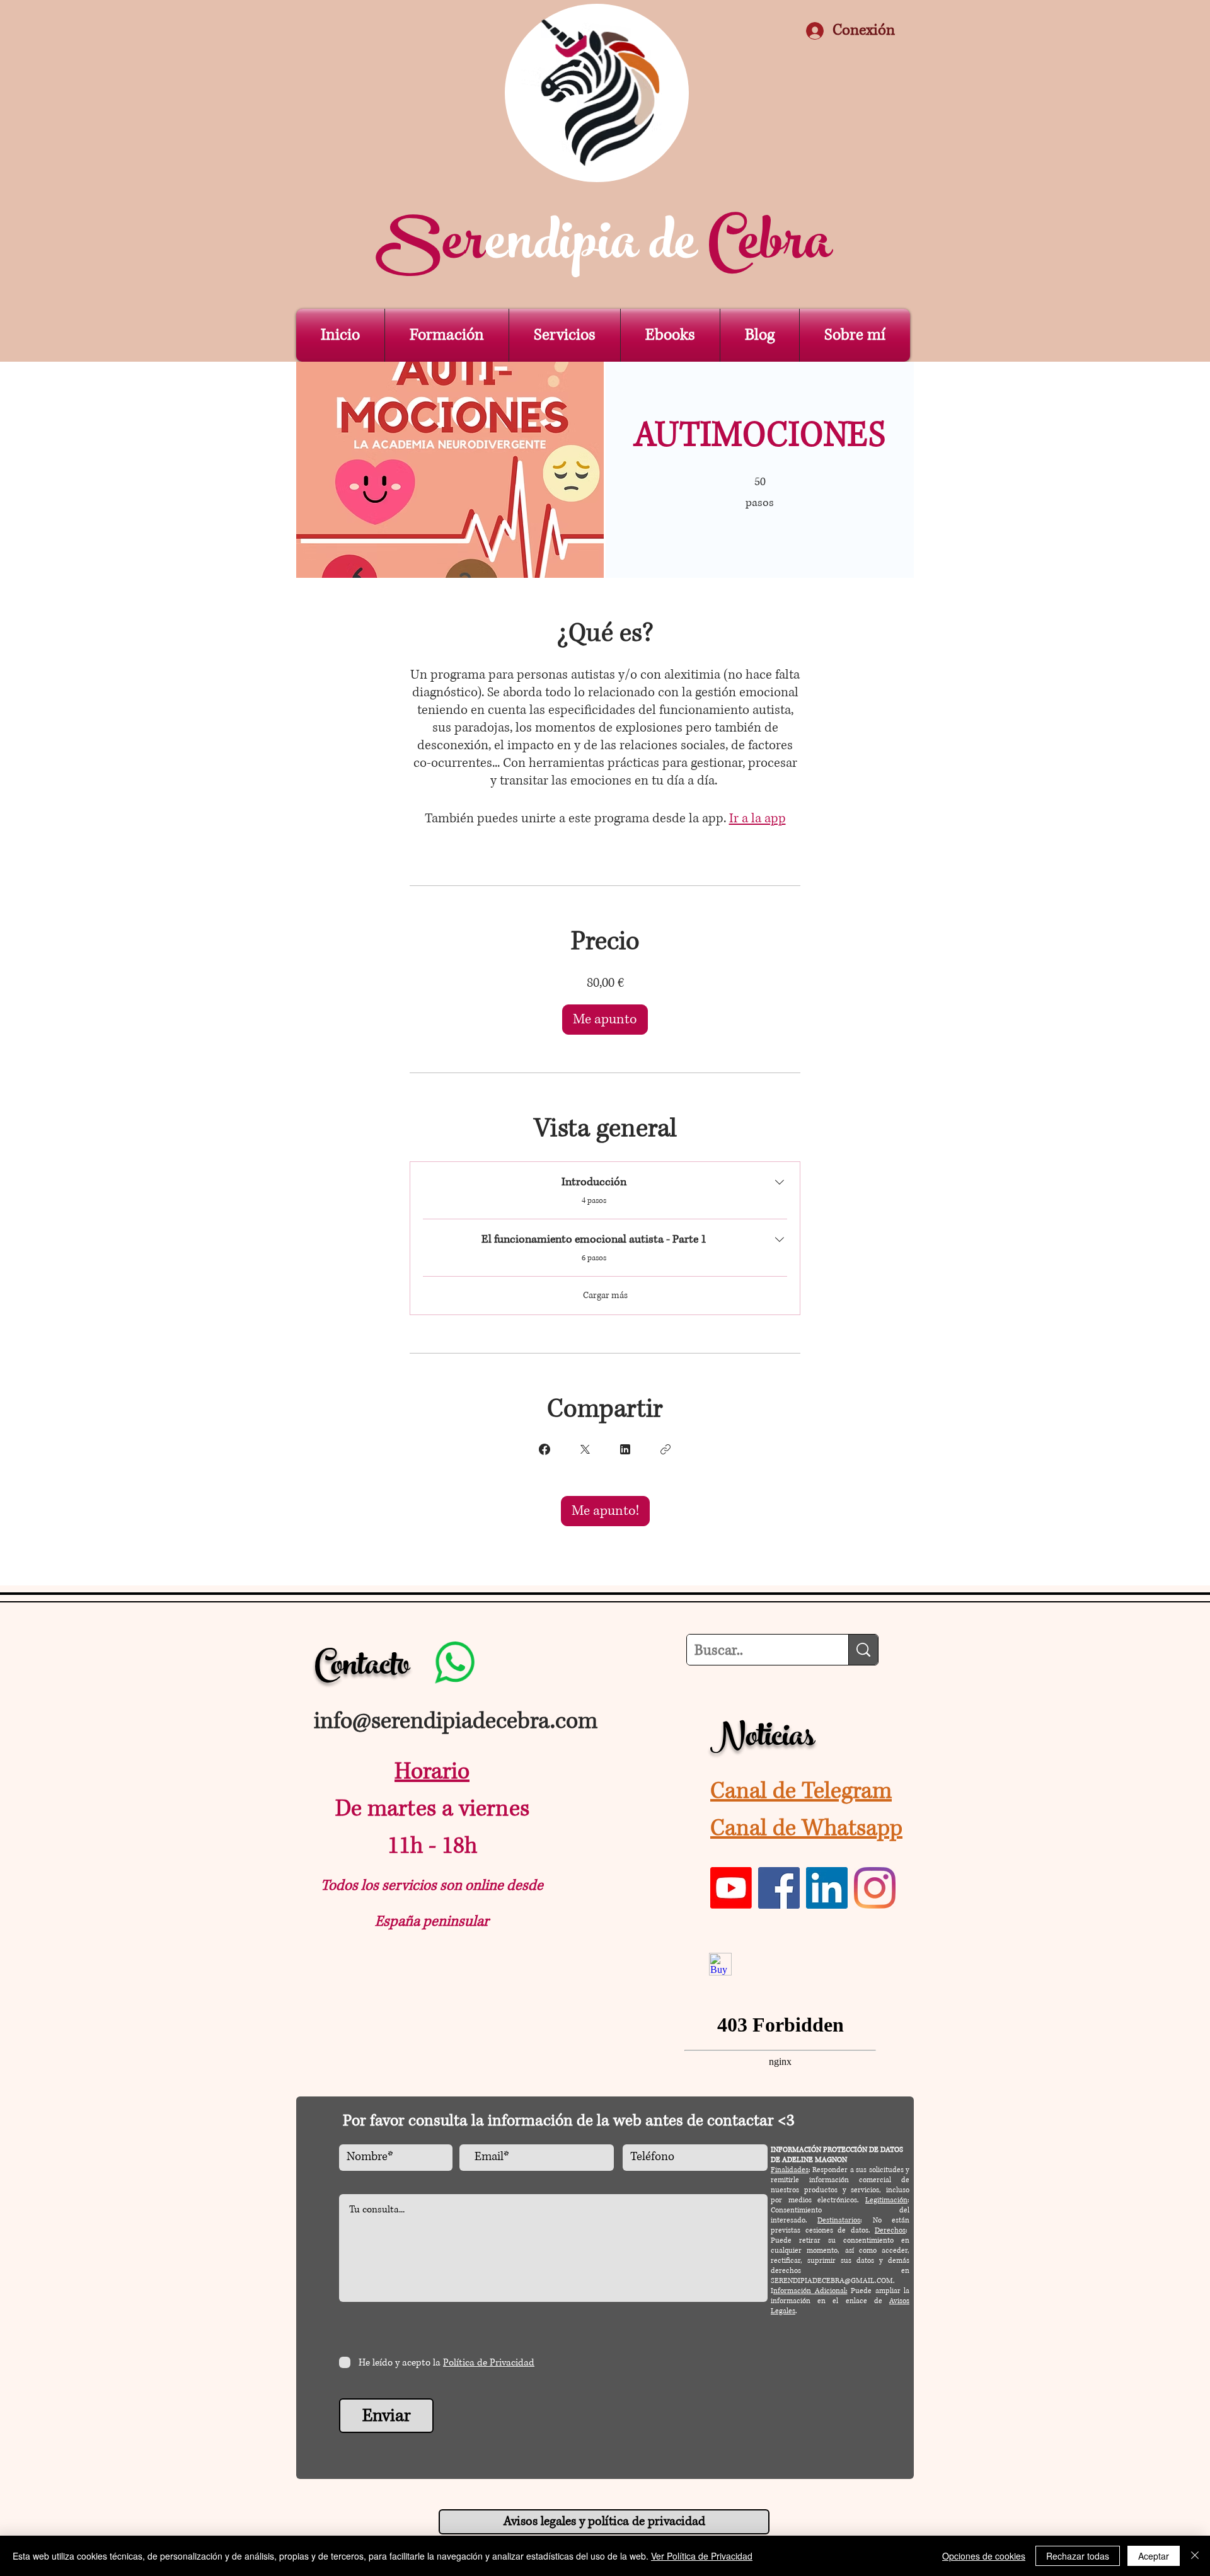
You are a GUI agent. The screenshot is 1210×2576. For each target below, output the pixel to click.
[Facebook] (779, 1888)
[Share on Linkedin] (625, 1449)
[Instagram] (875, 1888)
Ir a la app (758, 819)
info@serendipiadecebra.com (456, 1721)
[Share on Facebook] (544, 1449)
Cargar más (605, 1295)
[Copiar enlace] (665, 1449)
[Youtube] (731, 1888)
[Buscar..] (863, 1650)
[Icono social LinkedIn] (827, 1888)
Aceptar (1154, 2556)
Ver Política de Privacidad (702, 2556)
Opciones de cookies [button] (984, 2556)
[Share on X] (585, 1449)
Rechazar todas (1078, 2556)
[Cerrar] (1195, 2556)
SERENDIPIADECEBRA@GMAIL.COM (832, 2281)
